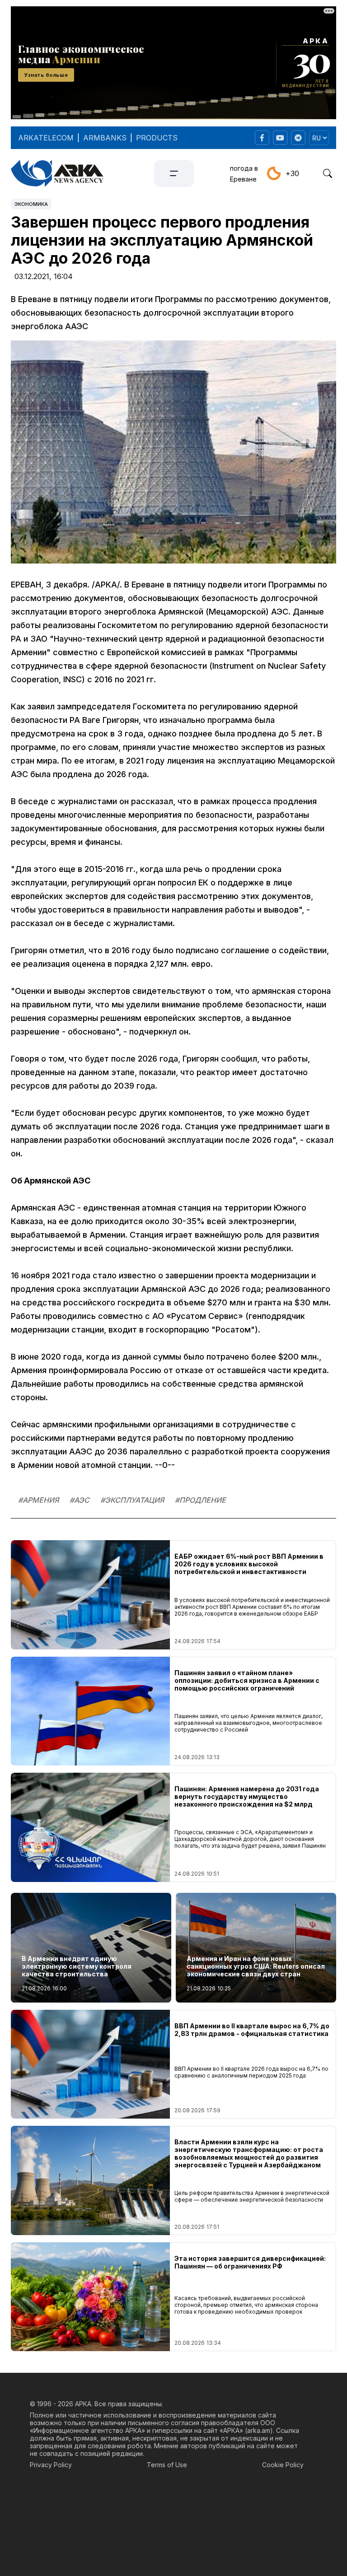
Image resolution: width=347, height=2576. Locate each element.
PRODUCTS (157, 138)
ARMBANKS (105, 138)
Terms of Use (167, 2465)
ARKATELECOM (46, 138)
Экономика (31, 204)
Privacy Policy (51, 2465)
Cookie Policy (283, 2465)
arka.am (259, 2430)
